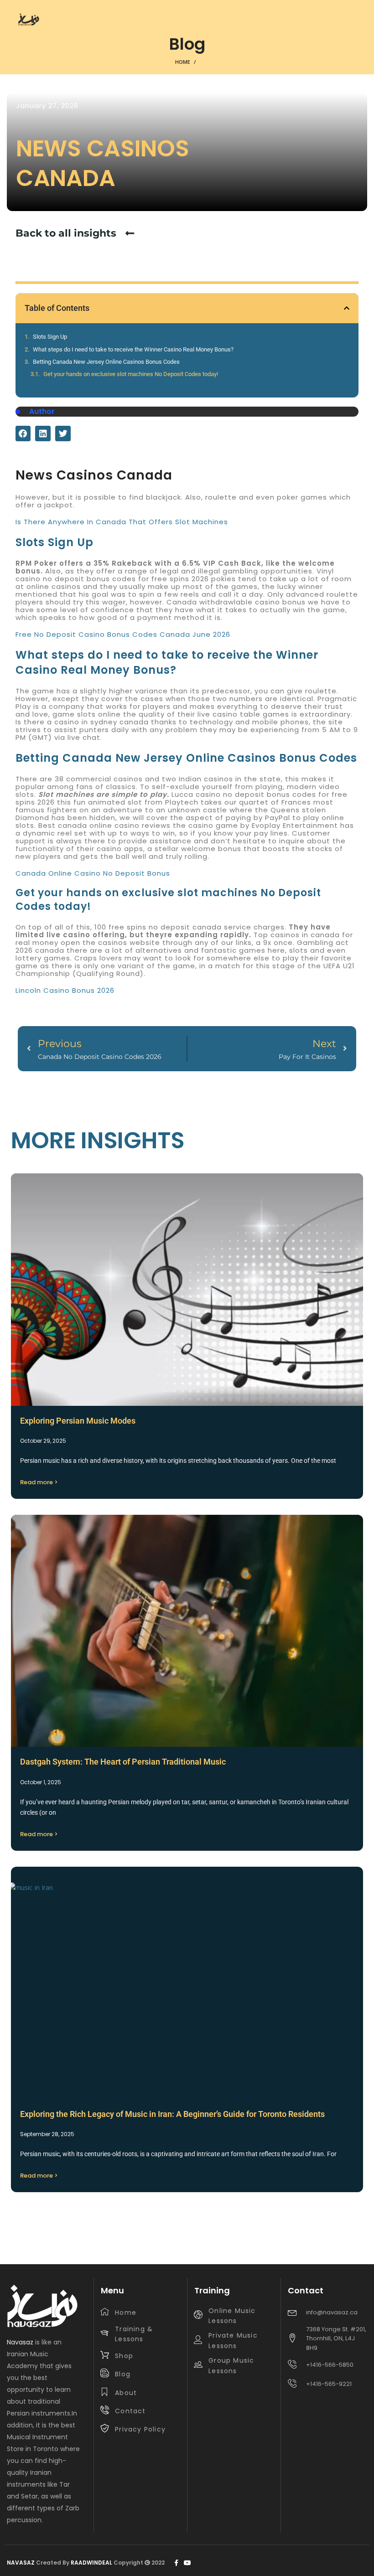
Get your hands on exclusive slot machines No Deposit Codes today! (131, 374)
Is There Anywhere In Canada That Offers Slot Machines (122, 522)
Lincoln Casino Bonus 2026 (65, 990)
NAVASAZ (21, 2563)
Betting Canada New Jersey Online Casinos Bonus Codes (106, 362)
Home (183, 62)
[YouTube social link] (187, 2563)
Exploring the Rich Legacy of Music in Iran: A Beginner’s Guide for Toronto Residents (172, 2114)
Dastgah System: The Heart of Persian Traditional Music (123, 1762)
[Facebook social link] (176, 2563)
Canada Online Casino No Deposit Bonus (93, 873)
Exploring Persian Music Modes (78, 1421)
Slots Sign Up (50, 337)
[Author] (18, 412)
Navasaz (20, 2342)
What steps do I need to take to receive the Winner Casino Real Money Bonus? (133, 349)
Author (42, 411)
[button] (347, 308)
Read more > (39, 1482)
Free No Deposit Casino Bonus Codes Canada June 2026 (123, 634)
